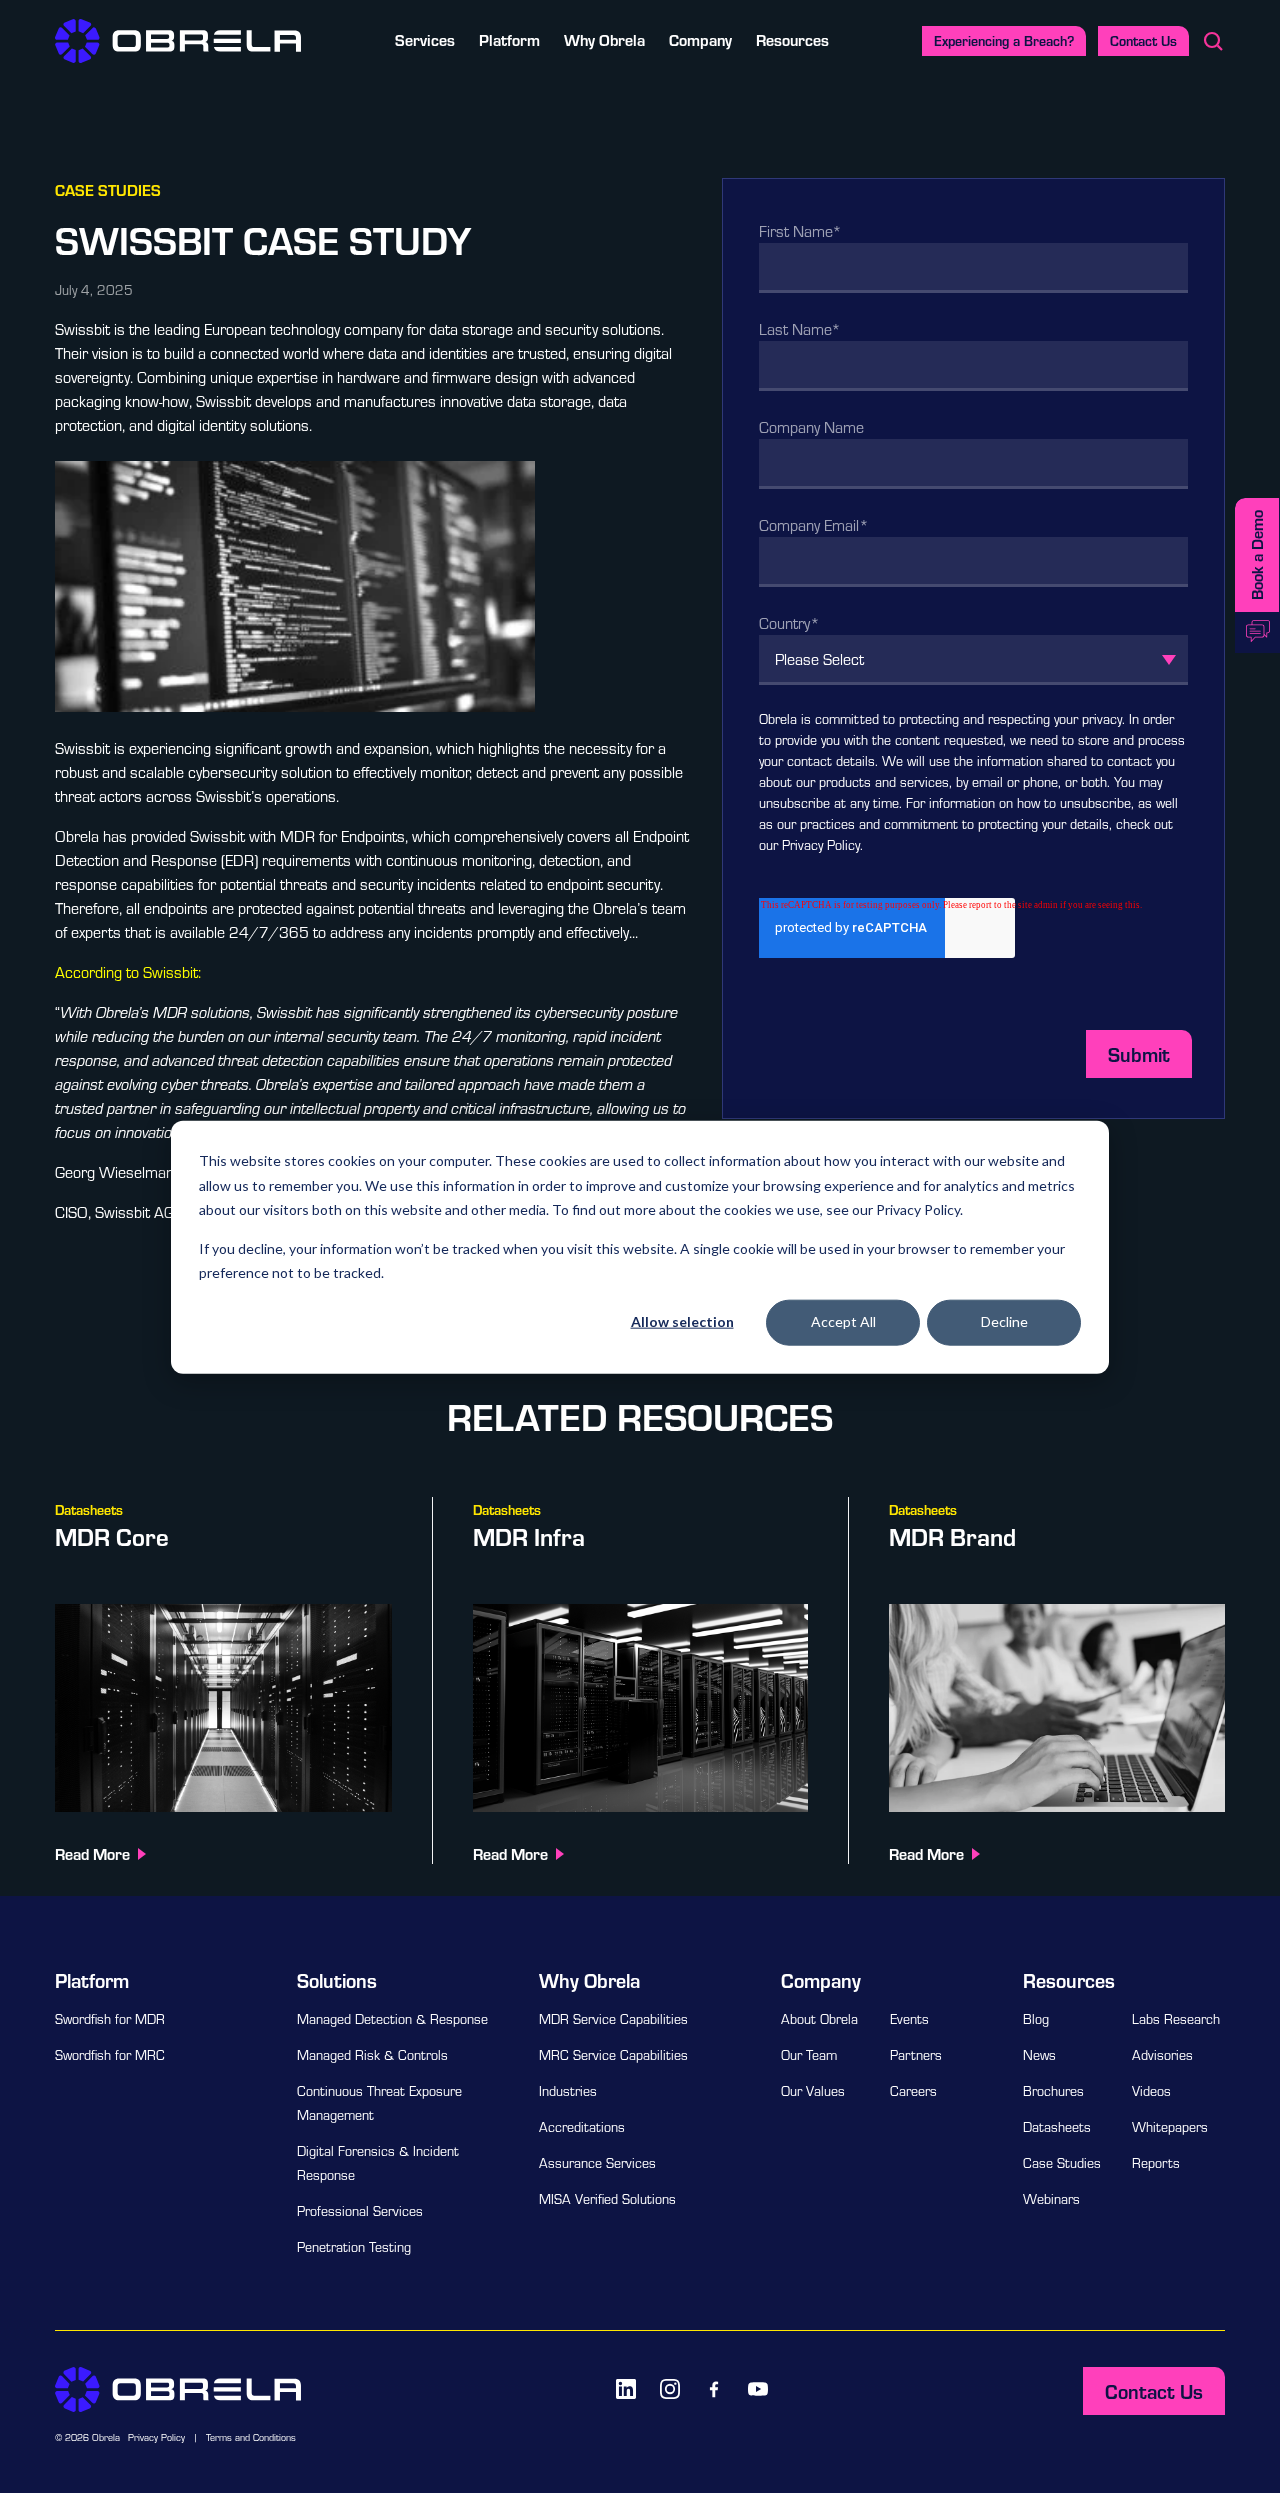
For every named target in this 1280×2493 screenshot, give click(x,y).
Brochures (1053, 2091)
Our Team (809, 2055)
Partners (916, 2055)
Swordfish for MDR (110, 2019)
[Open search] (1213, 41)
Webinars (1051, 2199)
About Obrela (819, 2019)
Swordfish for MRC (110, 2055)
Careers (913, 2091)
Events (909, 2019)
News (1039, 2055)
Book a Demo (1256, 555)
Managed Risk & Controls (372, 2055)
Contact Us (1143, 40)
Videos (1151, 2091)
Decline (1004, 1321)
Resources (792, 39)
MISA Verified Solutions (607, 2199)
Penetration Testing (354, 2247)
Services (425, 39)
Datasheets (1057, 2127)
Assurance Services (597, 2163)
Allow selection (682, 1321)
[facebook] (714, 2389)
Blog (1036, 2019)
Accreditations (582, 2127)
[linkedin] (626, 2389)
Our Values (813, 2091)
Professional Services (360, 2211)
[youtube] (758, 2389)
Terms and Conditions (251, 2437)
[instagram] (670, 2389)
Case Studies (1062, 2163)
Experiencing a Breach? (1004, 40)
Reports (1156, 2163)
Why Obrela (604, 39)
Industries (568, 2091)
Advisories (1162, 2055)
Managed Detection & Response (392, 2019)
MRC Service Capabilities (613, 2055)
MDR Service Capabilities (613, 2019)
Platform (509, 39)
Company (700, 39)
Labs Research (1176, 2019)
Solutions (337, 1980)
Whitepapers (1170, 2127)
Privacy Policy (821, 845)
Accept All (843, 1321)
